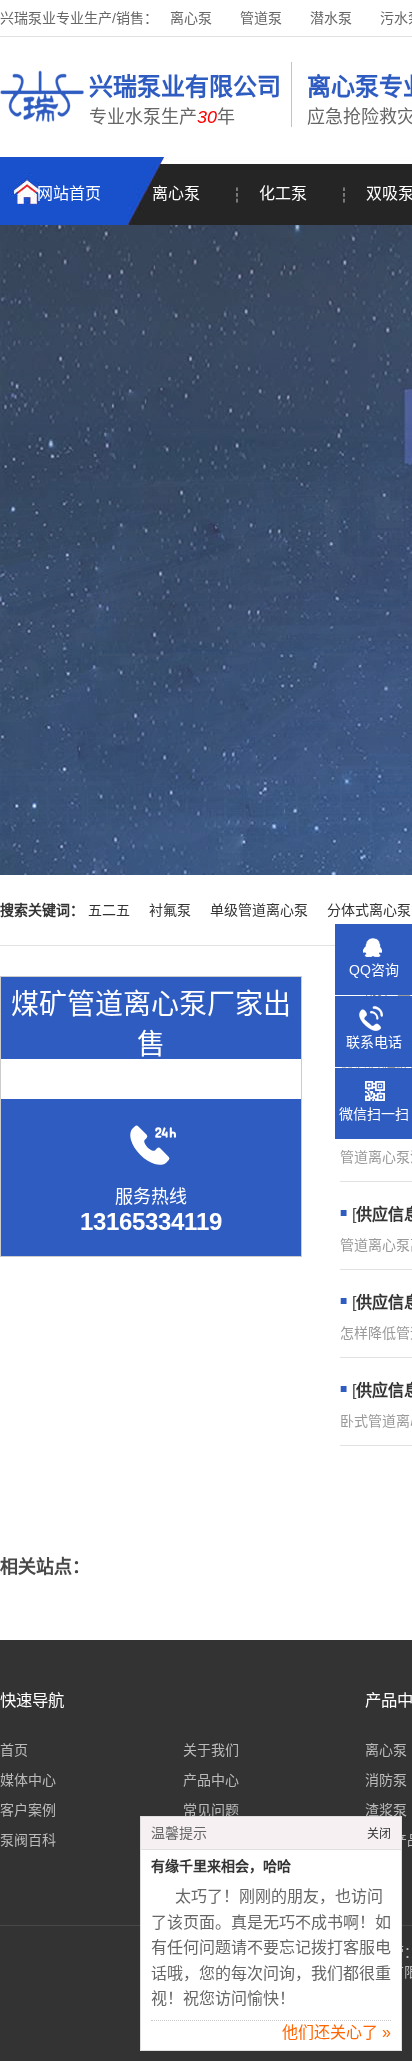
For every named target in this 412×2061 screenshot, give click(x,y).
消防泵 (386, 1780)
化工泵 (283, 193)
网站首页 (69, 193)
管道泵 (261, 18)
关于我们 (211, 1750)
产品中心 (211, 1780)
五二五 (109, 910)
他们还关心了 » (336, 2032)
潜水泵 (331, 18)
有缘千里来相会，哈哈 (221, 1866)
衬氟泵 (170, 910)
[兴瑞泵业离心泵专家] (42, 125)
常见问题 (211, 1810)
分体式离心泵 (369, 910)
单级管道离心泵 (259, 910)
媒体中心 (28, 1780)
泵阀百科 (28, 1840)
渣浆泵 (386, 1810)
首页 (14, 1750)
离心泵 (191, 18)
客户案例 (28, 1810)
